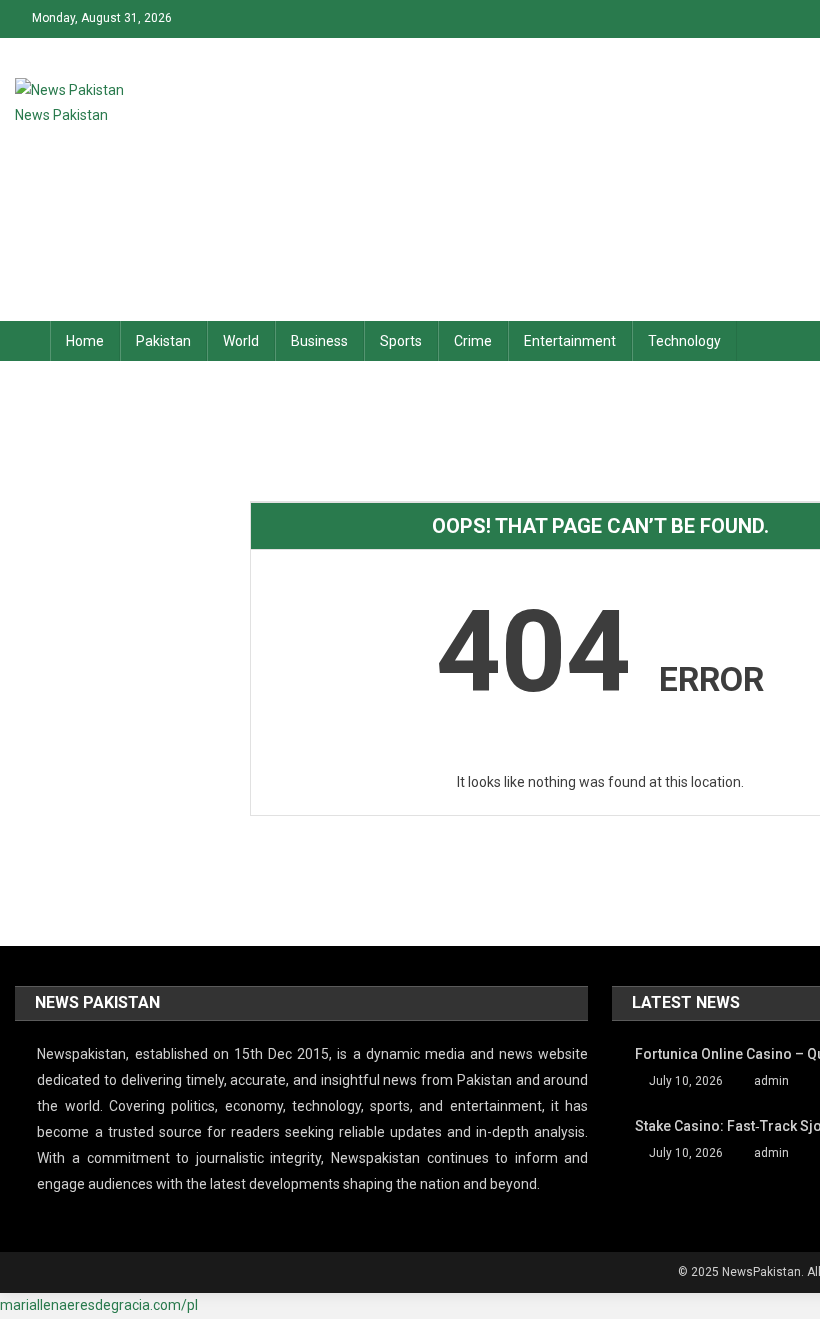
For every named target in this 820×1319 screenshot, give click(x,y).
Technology (684, 341)
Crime (473, 341)
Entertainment (570, 341)
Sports (401, 341)
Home (85, 341)
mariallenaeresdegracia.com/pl (99, 1305)
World (241, 341)
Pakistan (163, 341)
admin (771, 1081)
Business (319, 341)
